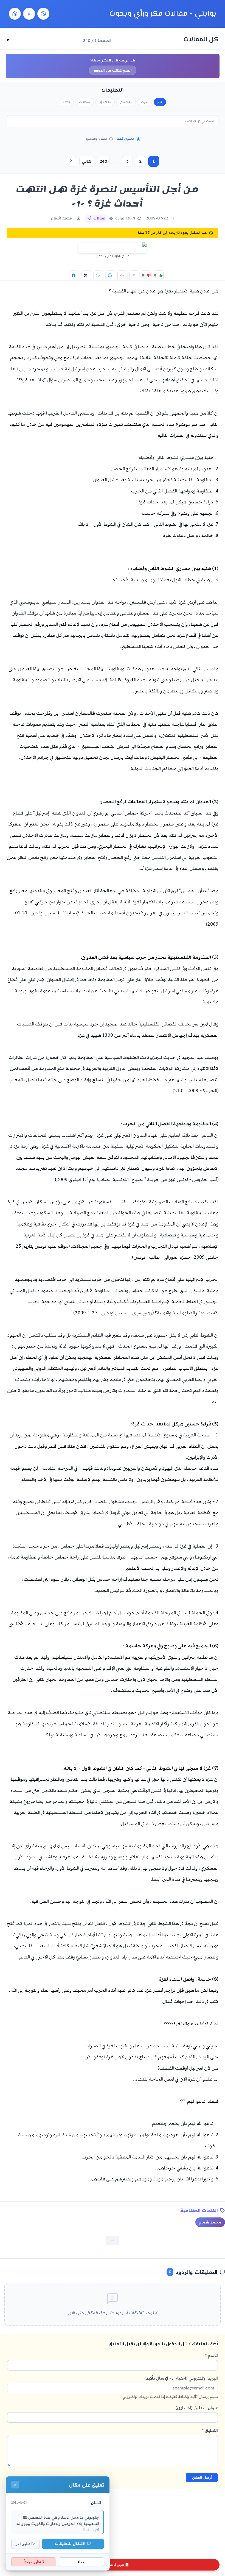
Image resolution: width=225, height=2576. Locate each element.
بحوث (145, 102)
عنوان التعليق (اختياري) (197, 2408)
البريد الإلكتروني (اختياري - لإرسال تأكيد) (170, 2387)
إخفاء (82, 2562)
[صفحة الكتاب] (29, 14)
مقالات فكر (126, 102)
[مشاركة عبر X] (86, 275)
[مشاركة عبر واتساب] (98, 275)
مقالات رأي (105, 102)
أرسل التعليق (202, 2477)
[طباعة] (110, 275)
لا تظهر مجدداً (34, 2562)
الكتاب (66, 102)
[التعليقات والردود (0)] (134, 275)
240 (103, 161)
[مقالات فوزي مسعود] (43, 14)
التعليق (210, 2430)
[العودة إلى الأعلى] (113, 2240)
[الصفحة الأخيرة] (72, 161)
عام (160, 102)
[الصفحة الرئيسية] (15, 14)
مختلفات (85, 102)
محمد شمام (61, 219)
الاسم (211, 2355)
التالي (87, 161)
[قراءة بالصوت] (122, 275)
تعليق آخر (23, 2544)
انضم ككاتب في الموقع (113, 70)
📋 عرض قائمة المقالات (113, 2565)
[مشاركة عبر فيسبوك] (74, 275)
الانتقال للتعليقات (70, 2543)
